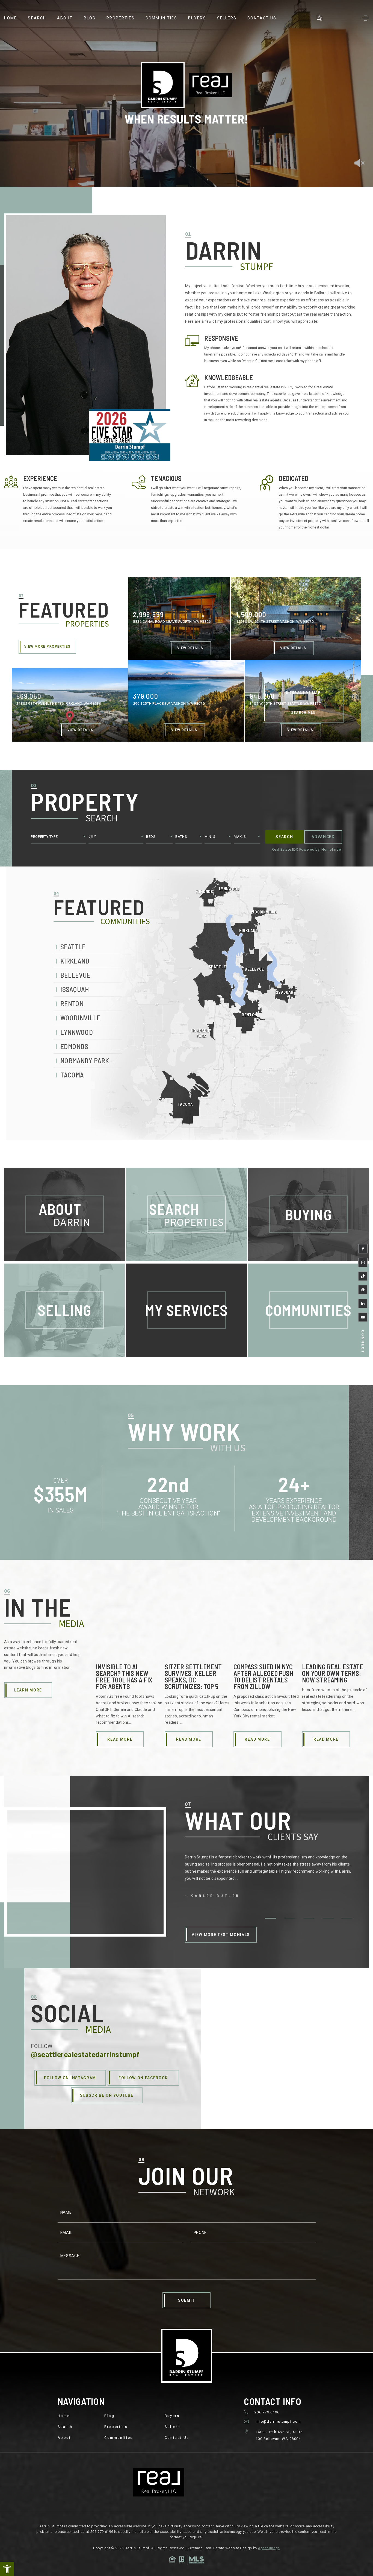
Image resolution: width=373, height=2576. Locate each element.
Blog (90, 18)
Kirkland (75, 961)
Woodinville (80, 1017)
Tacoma (72, 1075)
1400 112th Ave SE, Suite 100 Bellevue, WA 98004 (279, 2435)
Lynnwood (77, 1032)
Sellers (227, 18)
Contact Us (262, 18)
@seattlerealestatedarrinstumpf (85, 2055)
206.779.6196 (267, 2412)
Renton (72, 1003)
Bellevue (75, 975)
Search (37, 18)
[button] (7, 2569)
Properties (121, 18)
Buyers (197, 18)
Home (11, 18)
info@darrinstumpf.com (278, 2421)
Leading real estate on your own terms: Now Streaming (333, 1673)
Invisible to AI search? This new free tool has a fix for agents (124, 1677)
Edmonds (74, 1046)
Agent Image (269, 2548)
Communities (161, 18)
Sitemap (196, 2548)
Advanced (323, 837)
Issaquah (75, 989)
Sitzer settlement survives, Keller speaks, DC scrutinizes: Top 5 (193, 1677)
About (65, 18)
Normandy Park (85, 1060)
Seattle (73, 946)
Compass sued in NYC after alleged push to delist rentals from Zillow (263, 1677)
